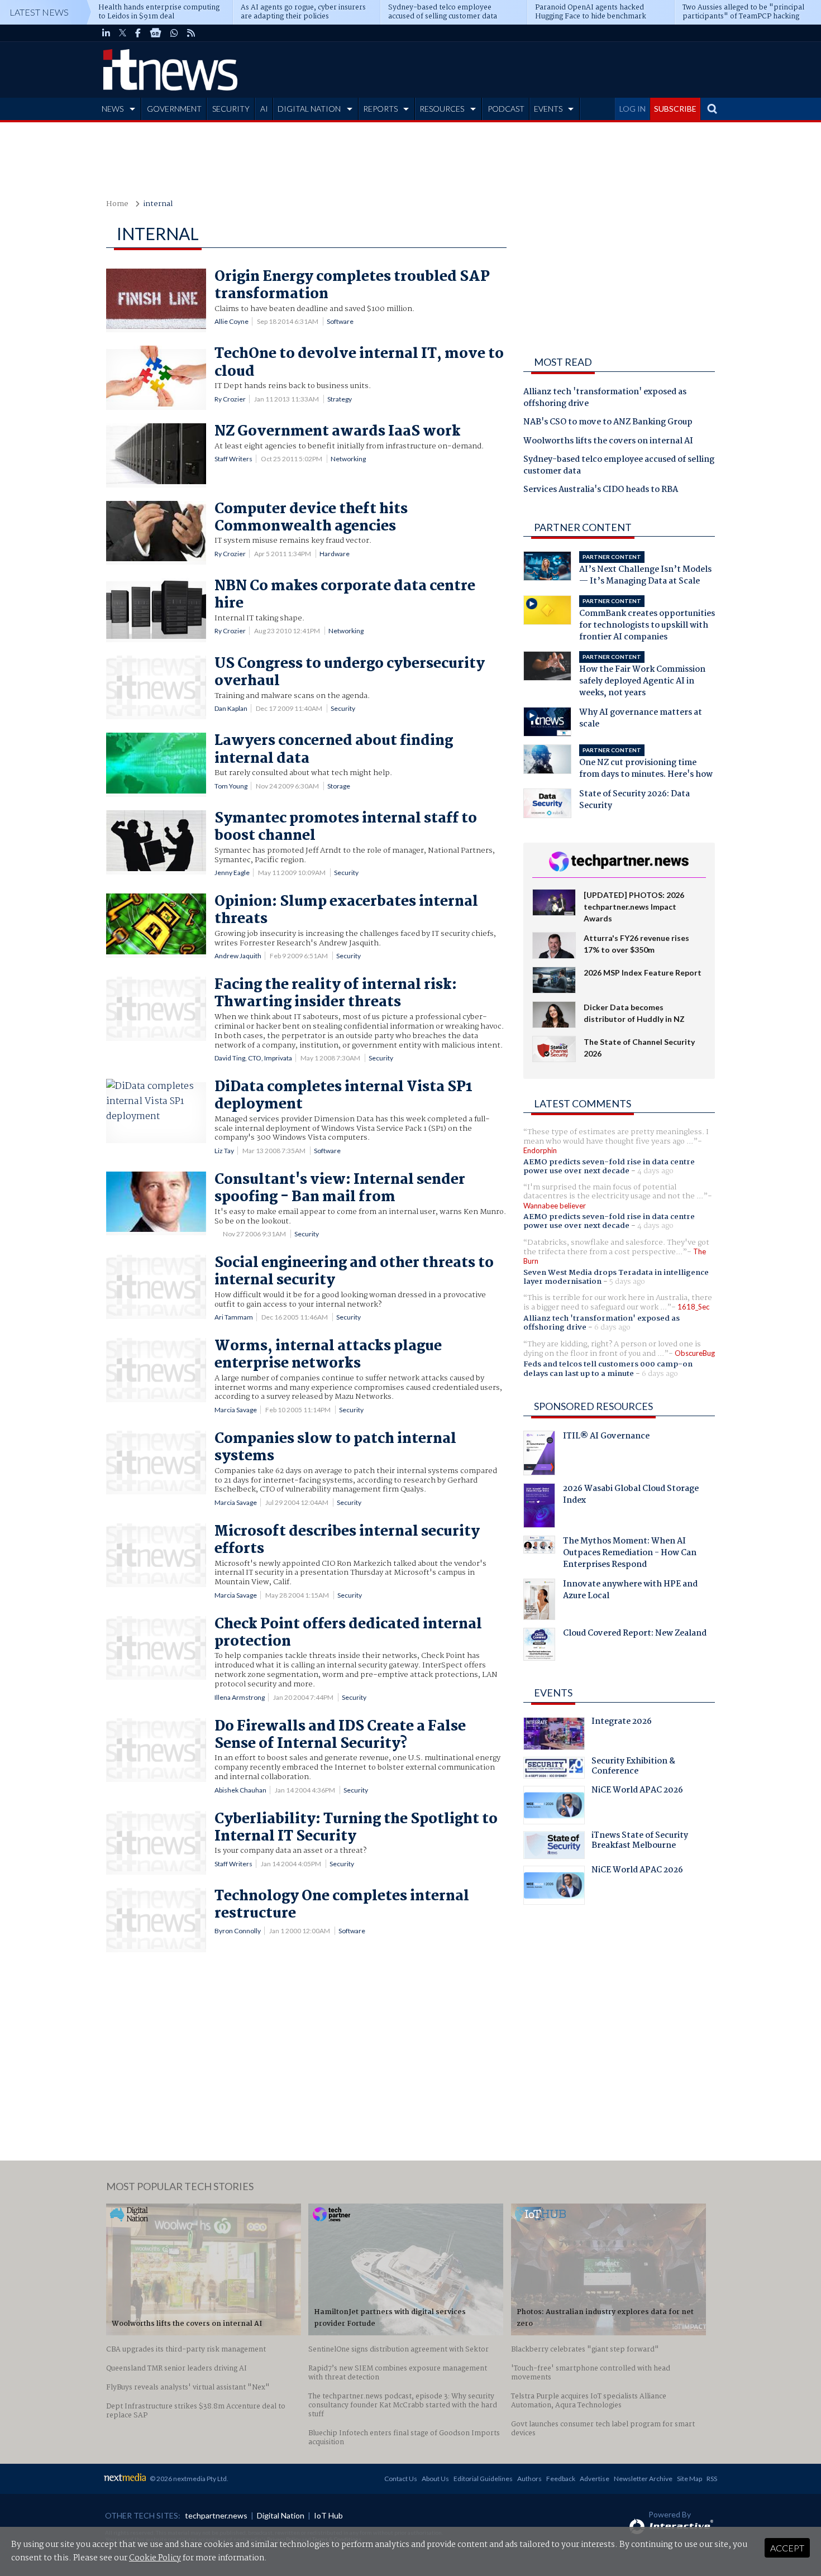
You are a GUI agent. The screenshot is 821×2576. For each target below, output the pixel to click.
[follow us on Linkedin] (106, 33)
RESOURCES (442, 109)
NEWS (113, 109)
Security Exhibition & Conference (633, 1767)
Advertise (595, 2479)
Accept (787, 2548)
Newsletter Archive (643, 2479)
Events (553, 1693)
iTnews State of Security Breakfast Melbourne (640, 1842)
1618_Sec (693, 1307)
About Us (435, 2479)
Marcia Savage (236, 1410)
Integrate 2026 (622, 1723)
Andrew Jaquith (238, 956)
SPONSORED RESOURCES (593, 1406)
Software (340, 321)
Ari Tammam (234, 1317)
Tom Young (231, 786)
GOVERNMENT (174, 109)
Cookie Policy (155, 2558)
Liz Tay (224, 1151)
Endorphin (540, 1150)
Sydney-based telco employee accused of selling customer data (619, 466)
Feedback (561, 2479)
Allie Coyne (231, 321)
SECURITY (231, 109)
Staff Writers (233, 459)
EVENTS (548, 109)
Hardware (335, 554)
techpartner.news (216, 2515)
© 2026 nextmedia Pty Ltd (188, 2479)
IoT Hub (328, 2515)
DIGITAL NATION (309, 109)
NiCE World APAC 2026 (637, 1791)
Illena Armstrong (240, 1697)
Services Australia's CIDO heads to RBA (601, 490)
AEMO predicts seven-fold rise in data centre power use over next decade (609, 1167)
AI (264, 109)
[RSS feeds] (191, 33)
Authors (529, 2479)
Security (343, 708)
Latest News (39, 12)
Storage (339, 786)
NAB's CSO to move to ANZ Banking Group (608, 423)
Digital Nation (281, 2515)
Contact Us (401, 2479)
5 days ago (627, 1282)
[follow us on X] (123, 33)
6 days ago (612, 1327)
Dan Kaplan (231, 708)
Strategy (340, 399)
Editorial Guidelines (483, 2479)
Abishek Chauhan (240, 1790)
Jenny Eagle (232, 873)
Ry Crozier (230, 399)
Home (117, 204)
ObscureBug (695, 1353)
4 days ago (655, 1171)
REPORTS (380, 109)
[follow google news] (156, 33)
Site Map (689, 2479)
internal (158, 204)
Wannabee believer (555, 1206)
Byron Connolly (238, 1931)
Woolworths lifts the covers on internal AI (608, 442)
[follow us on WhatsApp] (174, 33)
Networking (348, 459)
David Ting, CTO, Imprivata (253, 1058)
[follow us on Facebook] (138, 33)
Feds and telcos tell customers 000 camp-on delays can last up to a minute (608, 1369)
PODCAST (506, 109)
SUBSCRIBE (675, 109)
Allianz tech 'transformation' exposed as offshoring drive (605, 398)
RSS (712, 2479)
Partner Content (583, 527)
